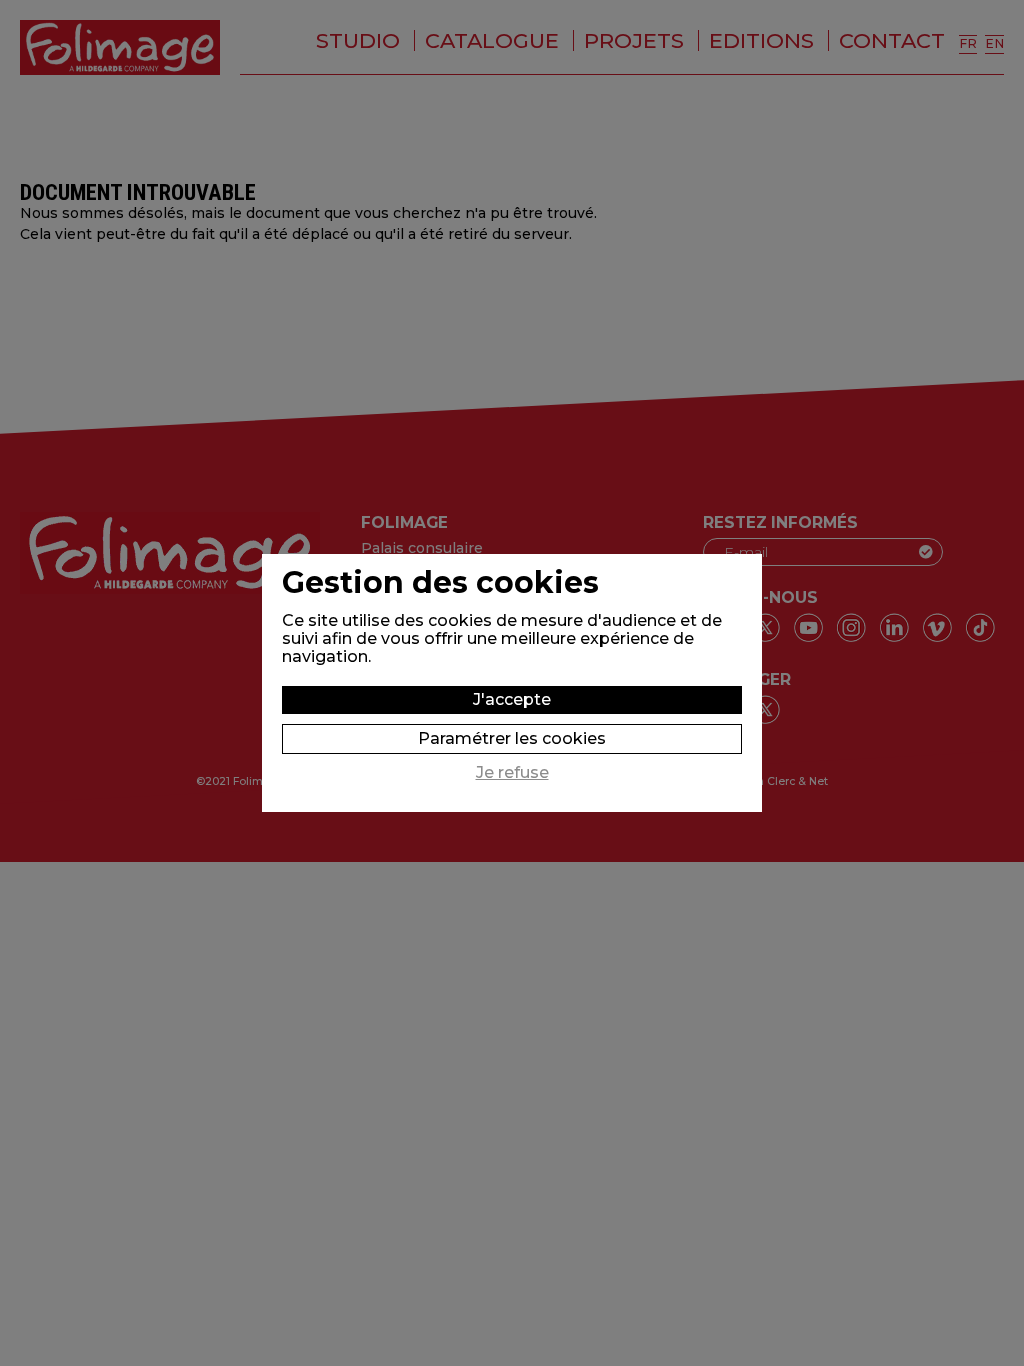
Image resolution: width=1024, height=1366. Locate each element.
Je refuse (512, 773)
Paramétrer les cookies (512, 738)
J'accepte (512, 699)
